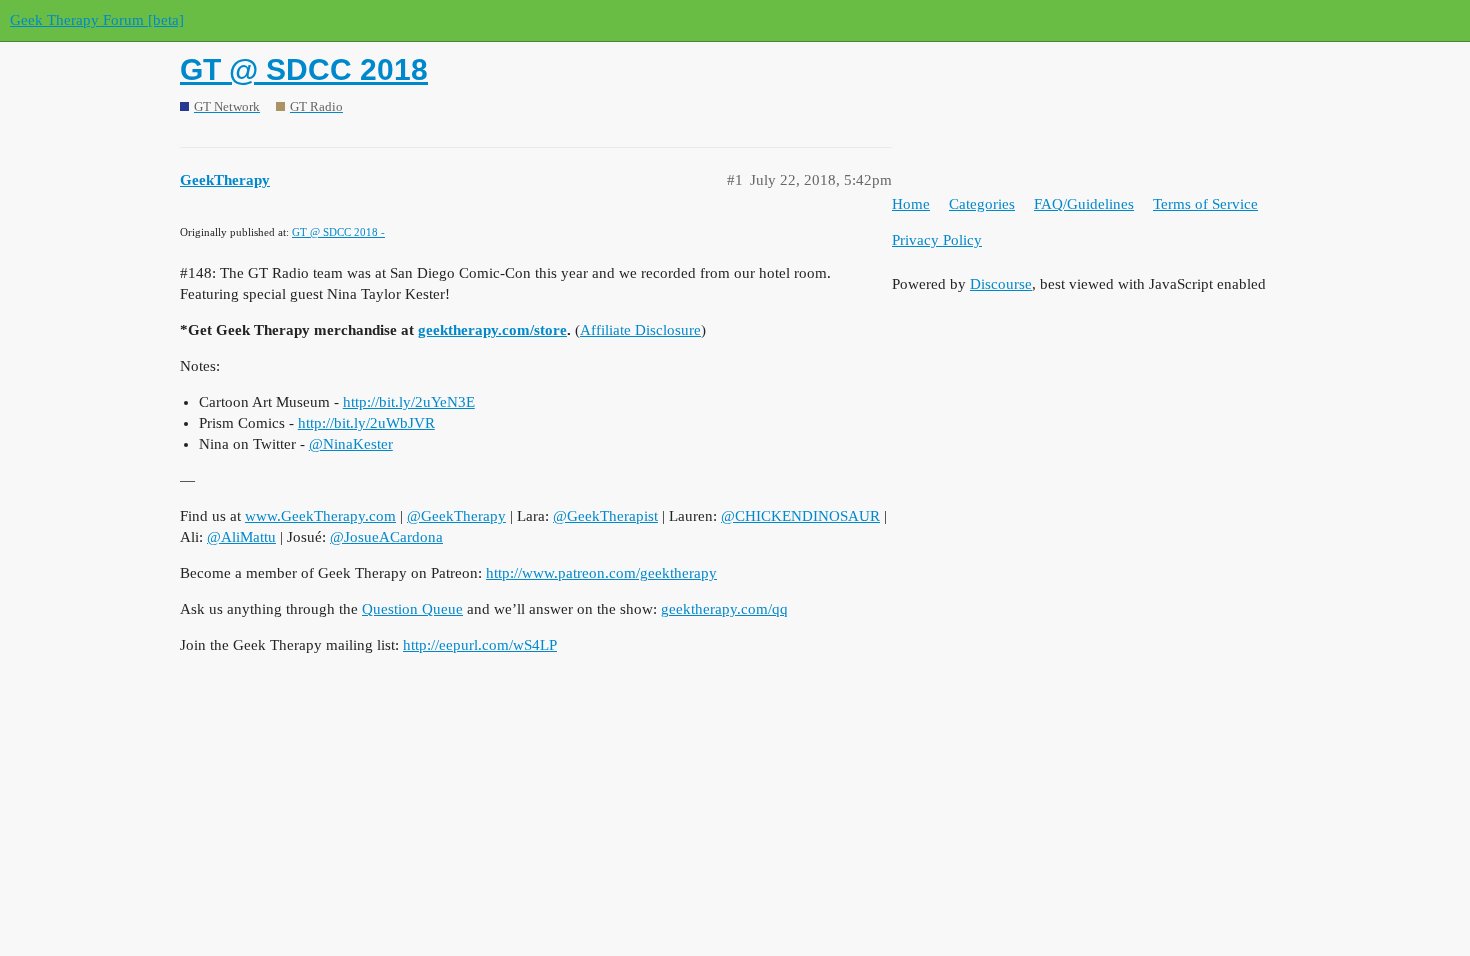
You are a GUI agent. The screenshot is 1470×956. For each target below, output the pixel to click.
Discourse (1001, 284)
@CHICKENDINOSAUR (800, 516)
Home (911, 204)
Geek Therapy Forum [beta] (97, 20)
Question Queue (412, 609)
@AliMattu (241, 537)
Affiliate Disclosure (640, 330)
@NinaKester (351, 444)
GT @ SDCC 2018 (304, 69)
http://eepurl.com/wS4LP (480, 645)
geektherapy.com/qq (724, 609)
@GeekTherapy (456, 516)
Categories (982, 204)
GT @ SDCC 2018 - (338, 232)
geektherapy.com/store (492, 330)
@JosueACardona (386, 537)
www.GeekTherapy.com (320, 516)
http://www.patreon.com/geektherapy (601, 573)
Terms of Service (1205, 204)
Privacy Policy (937, 240)
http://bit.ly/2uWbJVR (366, 423)
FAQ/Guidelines (1084, 204)
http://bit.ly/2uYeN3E (409, 402)
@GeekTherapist (605, 516)
